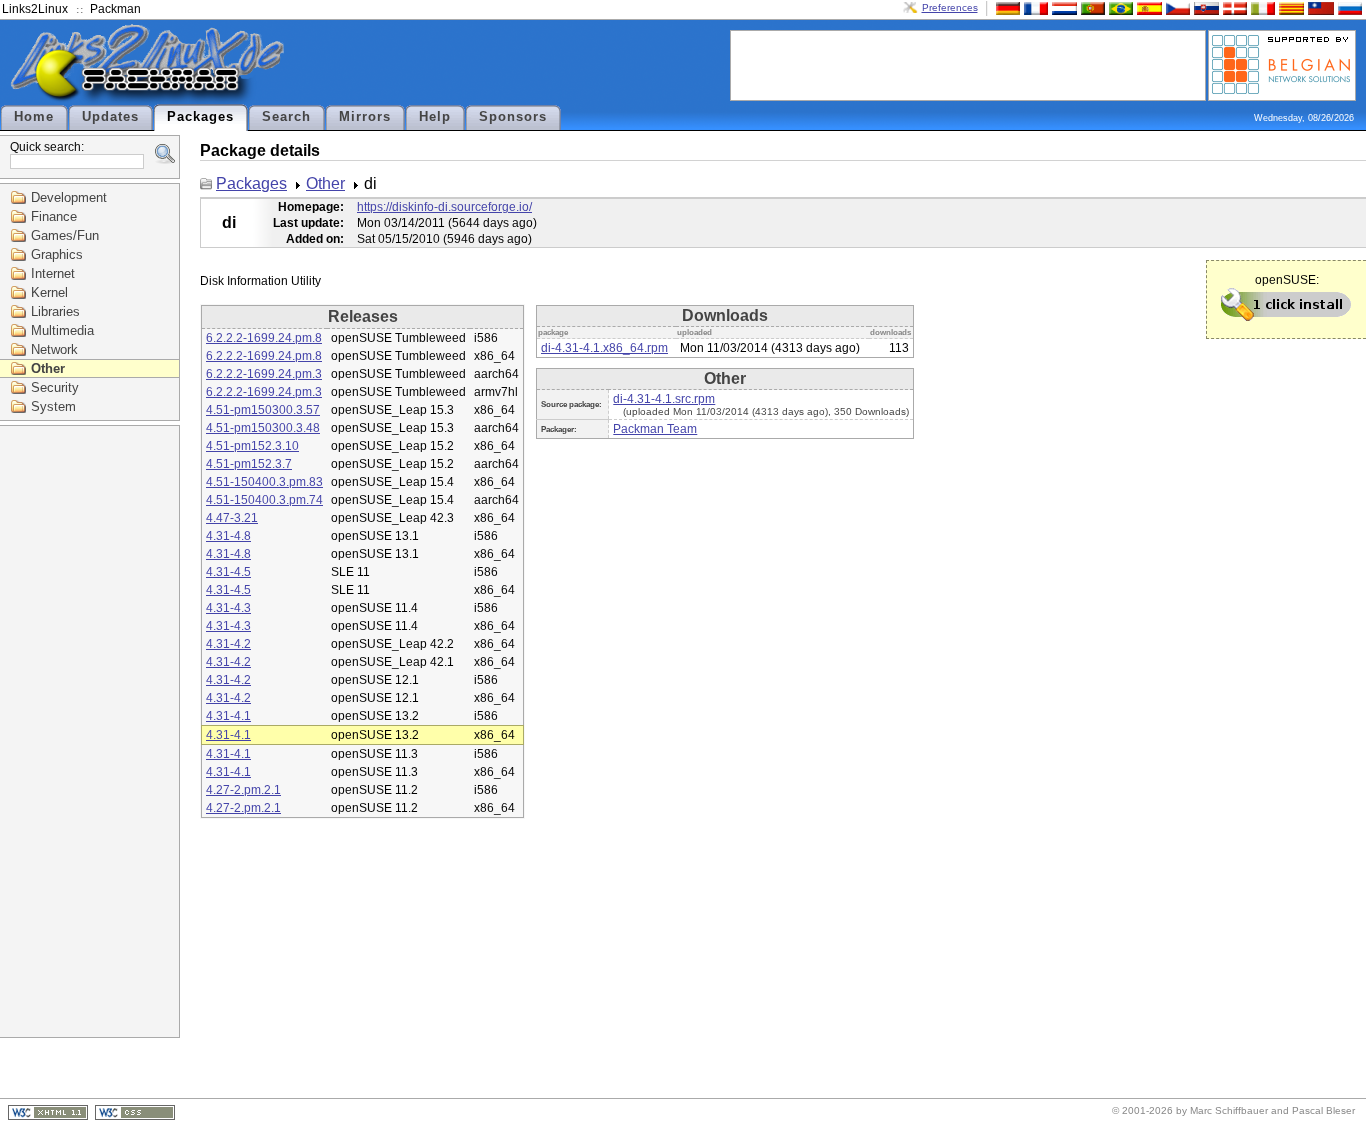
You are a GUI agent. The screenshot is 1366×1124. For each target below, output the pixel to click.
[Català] (1289, 7)
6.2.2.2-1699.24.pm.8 (264, 338)
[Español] (1147, 7)
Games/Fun (65, 235)
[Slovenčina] (1204, 7)
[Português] (1091, 7)
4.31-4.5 (228, 572)
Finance (54, 216)
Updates (110, 117)
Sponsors (513, 117)
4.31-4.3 (228, 608)
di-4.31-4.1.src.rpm (664, 399)
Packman (115, 9)
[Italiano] (1261, 7)
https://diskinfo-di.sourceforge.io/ (444, 207)
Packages (200, 117)
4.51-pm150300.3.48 (263, 428)
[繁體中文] (1319, 7)
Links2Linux (35, 9)
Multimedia (62, 330)
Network (54, 349)
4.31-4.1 (228, 716)
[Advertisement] (968, 64)
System (53, 406)
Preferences (950, 7)
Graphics (57, 254)
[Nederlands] (1062, 7)
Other (48, 368)
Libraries (55, 311)
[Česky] (1176, 7)
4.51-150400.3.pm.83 (264, 482)
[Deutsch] (1006, 7)
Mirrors (365, 117)
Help (435, 117)
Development (69, 197)
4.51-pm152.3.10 (252, 446)
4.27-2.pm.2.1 (243, 790)
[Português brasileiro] (1119, 7)
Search (286, 117)
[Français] (1034, 7)
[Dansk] (1233, 7)
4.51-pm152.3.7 (249, 464)
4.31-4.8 (228, 536)
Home (34, 117)
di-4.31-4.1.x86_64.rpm (604, 348)
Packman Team (655, 429)
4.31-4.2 (228, 644)
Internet (53, 273)
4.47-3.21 (232, 518)
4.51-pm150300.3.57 (263, 410)
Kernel (49, 292)
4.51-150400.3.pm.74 (264, 500)
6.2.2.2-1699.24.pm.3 (264, 374)
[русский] (1348, 7)
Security (55, 387)
